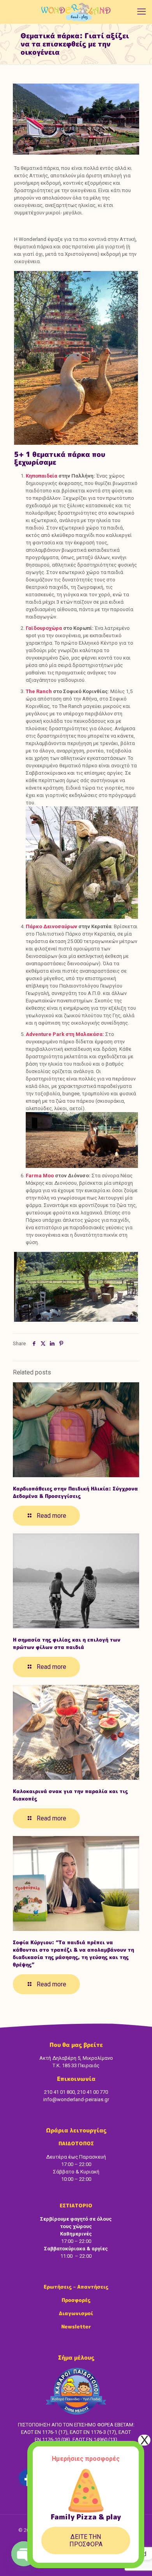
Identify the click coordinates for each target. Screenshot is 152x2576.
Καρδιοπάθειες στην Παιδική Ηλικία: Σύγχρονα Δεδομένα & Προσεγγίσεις (75, 1492)
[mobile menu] (141, 12)
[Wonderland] (76, 12)
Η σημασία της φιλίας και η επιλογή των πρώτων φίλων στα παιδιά (67, 1643)
